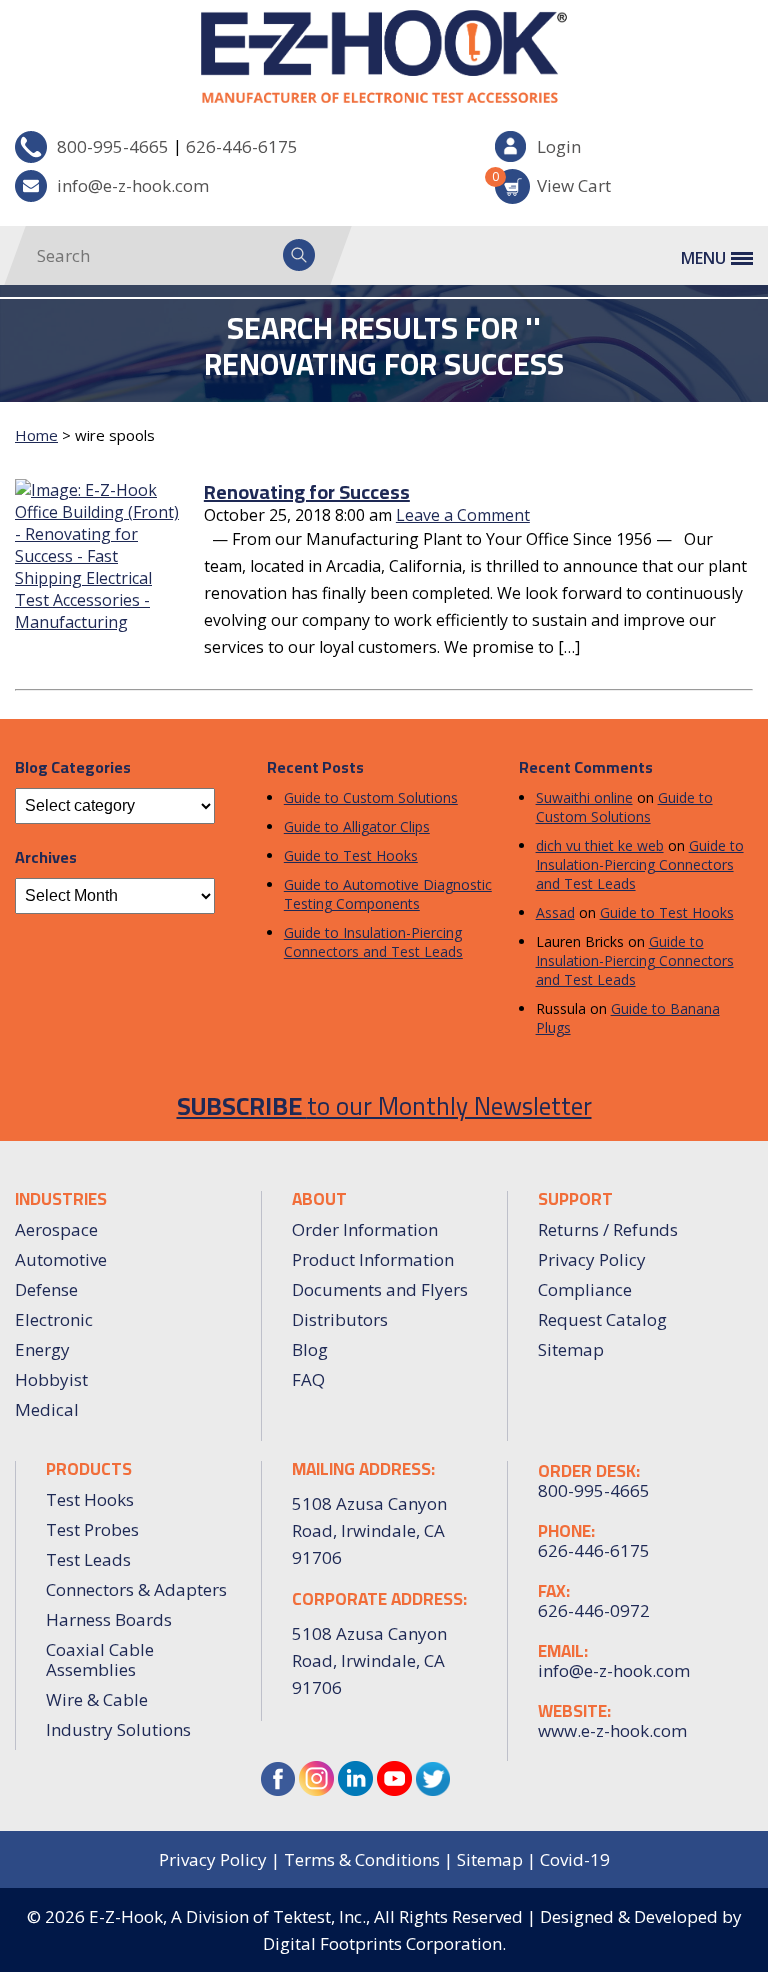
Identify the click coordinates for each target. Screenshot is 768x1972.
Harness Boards (109, 1619)
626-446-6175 (242, 146)
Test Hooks (90, 1499)
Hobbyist (51, 1379)
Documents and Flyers (380, 1289)
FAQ (308, 1379)
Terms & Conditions (362, 1859)
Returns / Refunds (608, 1229)
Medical (47, 1409)
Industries (61, 1199)
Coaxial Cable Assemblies (100, 1659)
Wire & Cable (97, 1699)
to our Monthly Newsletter (384, 1105)
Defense (46, 1289)
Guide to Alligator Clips (357, 826)
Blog (310, 1349)
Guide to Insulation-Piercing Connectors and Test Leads (373, 942)
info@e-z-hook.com (133, 185)
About (319, 1199)
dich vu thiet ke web (600, 845)
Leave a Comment (463, 515)
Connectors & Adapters (136, 1589)
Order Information (365, 1229)
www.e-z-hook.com (612, 1731)
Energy (42, 1349)
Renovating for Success (307, 491)
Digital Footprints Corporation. (384, 1943)
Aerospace (56, 1229)
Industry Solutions (118, 1729)
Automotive (61, 1259)
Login (559, 146)
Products (89, 1469)
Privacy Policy (592, 1259)
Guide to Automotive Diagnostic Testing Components (388, 894)
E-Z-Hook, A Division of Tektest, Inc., (229, 1916)
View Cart (553, 182)
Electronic (54, 1319)
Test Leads (88, 1559)
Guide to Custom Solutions (371, 797)
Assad (555, 912)
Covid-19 (575, 1859)
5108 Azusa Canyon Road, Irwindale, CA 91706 (369, 1660)
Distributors (340, 1319)
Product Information (373, 1259)
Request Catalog (602, 1319)
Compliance (585, 1289)
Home (36, 435)
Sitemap (571, 1349)
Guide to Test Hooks (351, 855)
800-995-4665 (113, 146)
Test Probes (92, 1529)
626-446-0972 (594, 1611)
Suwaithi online (584, 797)
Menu (703, 258)
